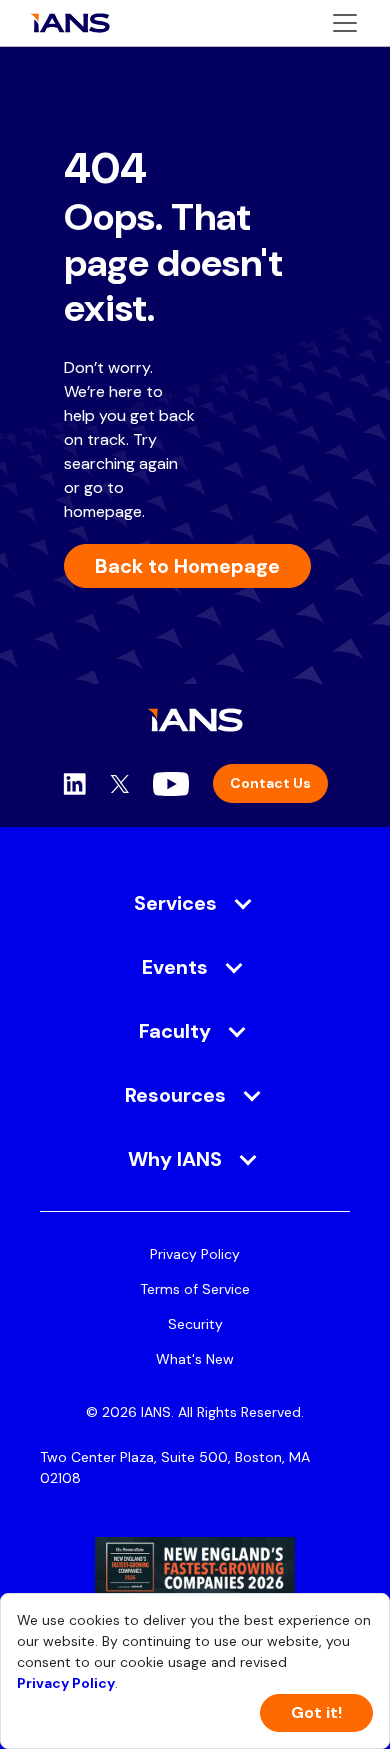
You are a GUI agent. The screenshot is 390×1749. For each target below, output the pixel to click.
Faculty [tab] (175, 1031)
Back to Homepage (187, 566)
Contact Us (270, 783)
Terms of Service (195, 1289)
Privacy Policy (195, 1254)
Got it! (316, 1712)
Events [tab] (175, 967)
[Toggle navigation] (345, 23)
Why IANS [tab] (175, 1159)
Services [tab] (175, 903)
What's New (195, 1359)
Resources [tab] (175, 1095)
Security (195, 1324)
